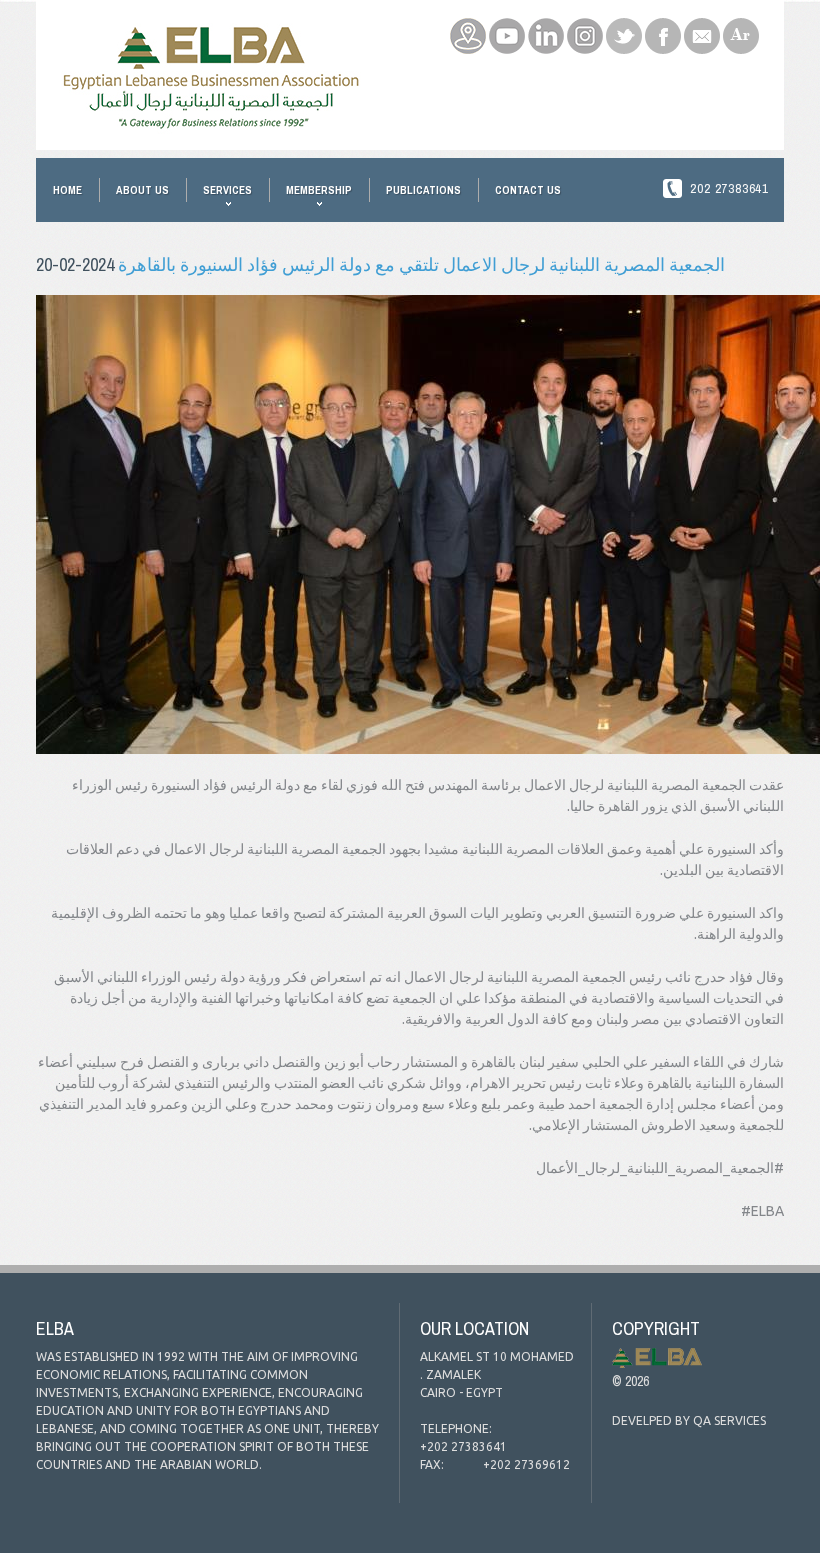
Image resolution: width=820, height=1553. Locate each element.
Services (227, 190)
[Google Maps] (468, 28)
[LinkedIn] (546, 28)
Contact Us (528, 190)
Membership (319, 190)
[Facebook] (663, 28)
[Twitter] (624, 28)
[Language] (741, 28)
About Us (142, 190)
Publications (423, 190)
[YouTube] (507, 28)
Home (67, 190)
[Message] (702, 28)
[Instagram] (585, 28)
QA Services (729, 1420)
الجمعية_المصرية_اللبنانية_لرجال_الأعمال (660, 1168)
